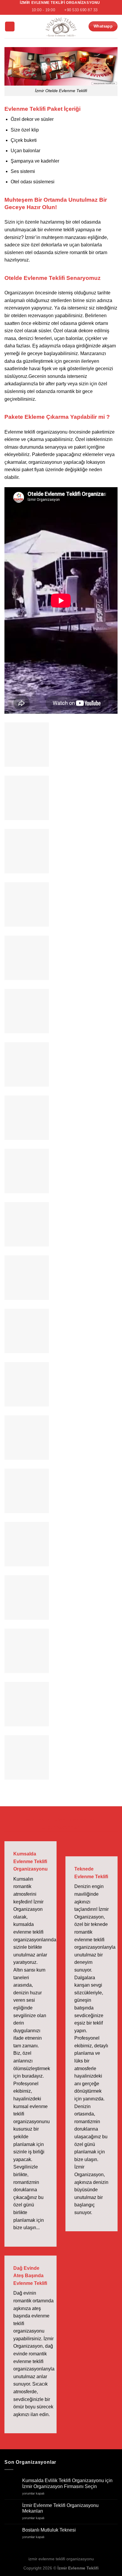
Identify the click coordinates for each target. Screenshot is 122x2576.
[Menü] (10, 27)
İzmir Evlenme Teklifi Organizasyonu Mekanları (60, 2508)
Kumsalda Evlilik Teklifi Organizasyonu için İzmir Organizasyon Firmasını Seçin (67, 2483)
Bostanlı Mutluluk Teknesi (49, 2530)
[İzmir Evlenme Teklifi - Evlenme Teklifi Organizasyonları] (61, 27)
